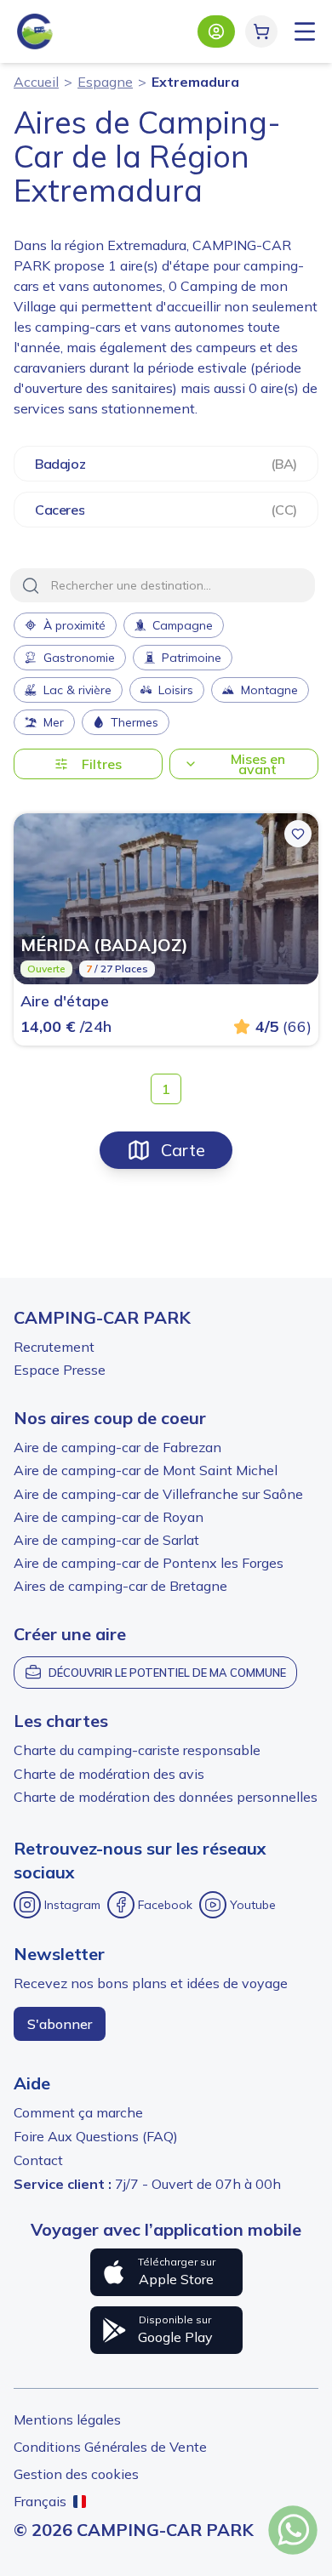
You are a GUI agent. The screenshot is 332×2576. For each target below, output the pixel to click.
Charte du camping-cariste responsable (137, 1750)
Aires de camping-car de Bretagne (120, 1586)
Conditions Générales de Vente (110, 2447)
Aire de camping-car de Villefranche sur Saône (158, 1494)
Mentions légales (67, 2419)
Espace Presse (60, 1370)
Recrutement (54, 1347)
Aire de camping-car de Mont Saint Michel (146, 1470)
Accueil (36, 82)
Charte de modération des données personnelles (166, 1797)
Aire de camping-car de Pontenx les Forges (149, 1563)
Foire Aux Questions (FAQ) (96, 2136)
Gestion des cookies (76, 2474)
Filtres (102, 764)
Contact (38, 2160)
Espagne (105, 82)
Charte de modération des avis (109, 1774)
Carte (183, 1150)
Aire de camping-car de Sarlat (106, 1540)
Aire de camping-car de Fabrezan (117, 1447)
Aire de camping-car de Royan (109, 1517)
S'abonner (60, 2024)
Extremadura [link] (195, 82)
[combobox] (163, 585)
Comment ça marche (78, 2112)
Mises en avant (258, 764)
